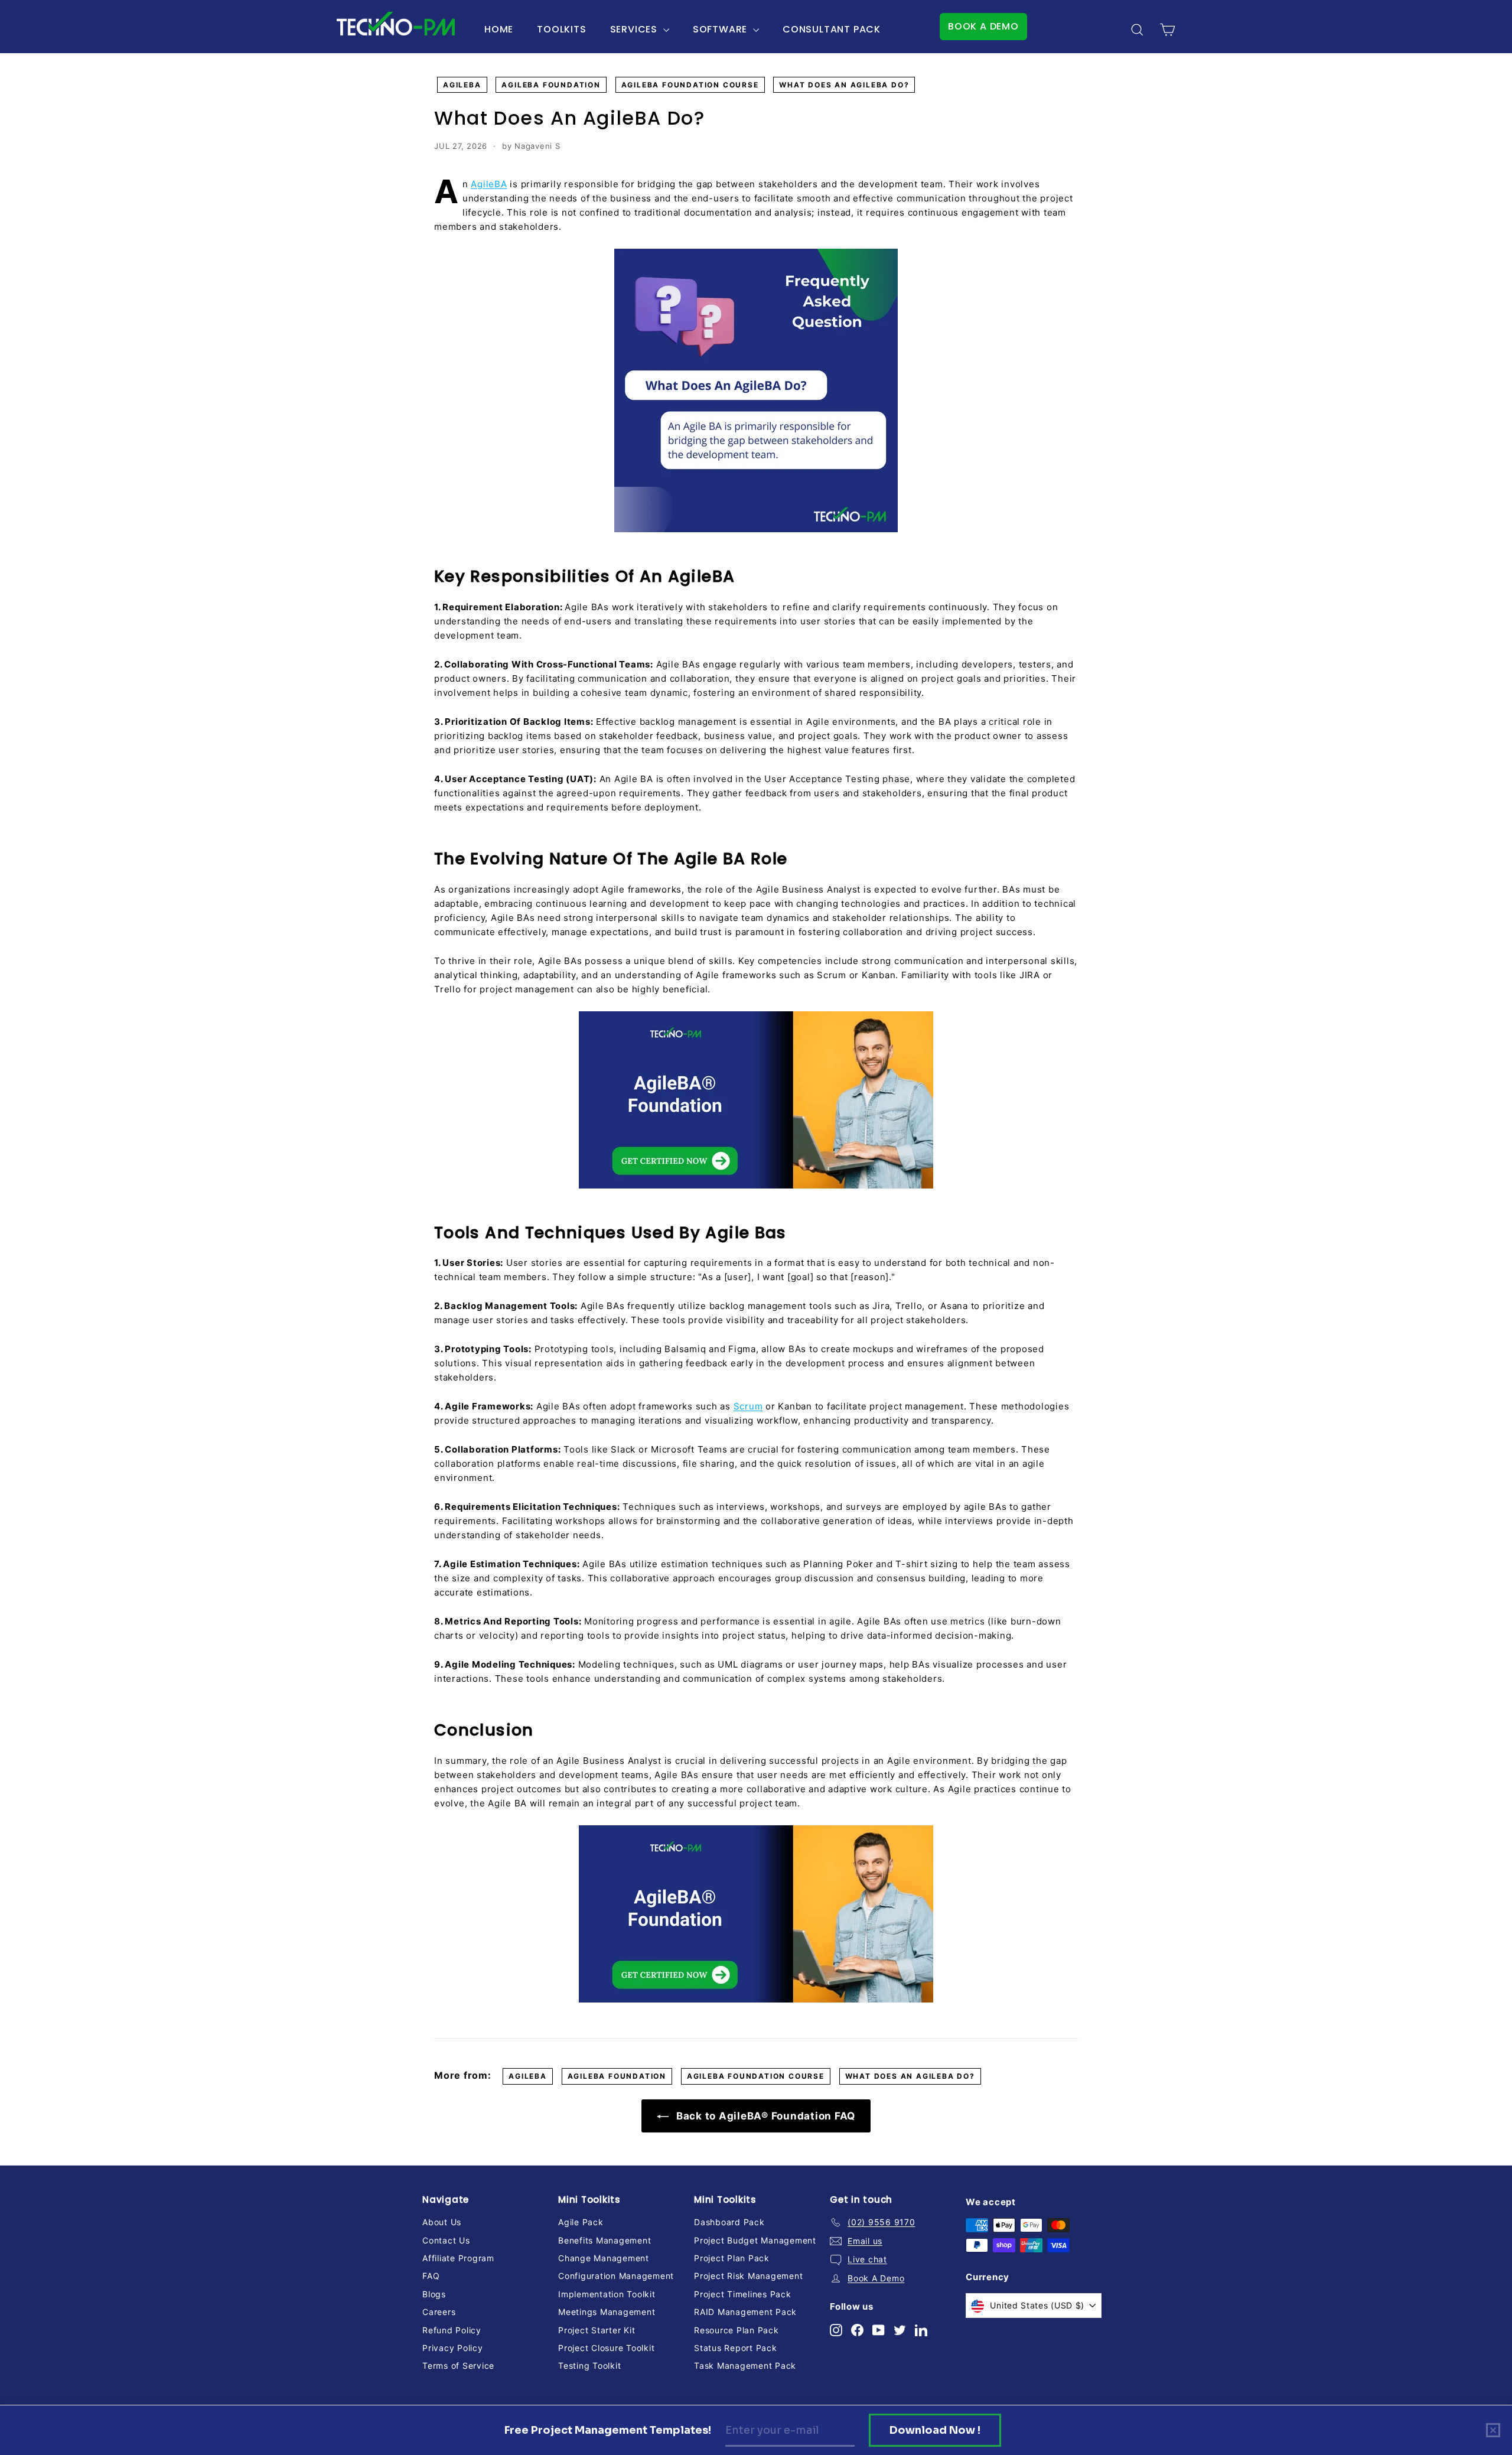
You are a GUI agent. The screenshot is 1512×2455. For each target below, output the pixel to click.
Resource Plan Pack (737, 2330)
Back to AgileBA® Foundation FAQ (764, 2116)
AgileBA (462, 85)
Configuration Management (616, 2276)
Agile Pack (581, 2222)
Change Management (604, 2258)
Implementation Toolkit (607, 2294)
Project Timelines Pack (743, 2294)
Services (635, 29)
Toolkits (561, 29)
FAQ (431, 2276)
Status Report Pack (736, 2348)
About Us (442, 2222)
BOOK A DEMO (983, 26)
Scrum (748, 1406)
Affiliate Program (458, 2258)
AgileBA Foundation (551, 85)
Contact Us (446, 2240)
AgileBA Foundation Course (690, 85)
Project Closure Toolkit (606, 2348)
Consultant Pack (832, 29)
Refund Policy (452, 2330)
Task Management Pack (745, 2366)
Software (721, 29)
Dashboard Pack (729, 2222)
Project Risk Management (748, 2276)
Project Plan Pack (732, 2258)
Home (499, 29)
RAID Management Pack (745, 2312)
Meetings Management (607, 2312)
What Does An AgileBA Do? (844, 85)
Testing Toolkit (589, 2366)
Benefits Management (605, 2240)
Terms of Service (458, 2366)
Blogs (434, 2294)
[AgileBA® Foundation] (756, 1100)
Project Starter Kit (597, 2330)
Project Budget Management (755, 2240)
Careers (439, 2312)
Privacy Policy (453, 2348)
